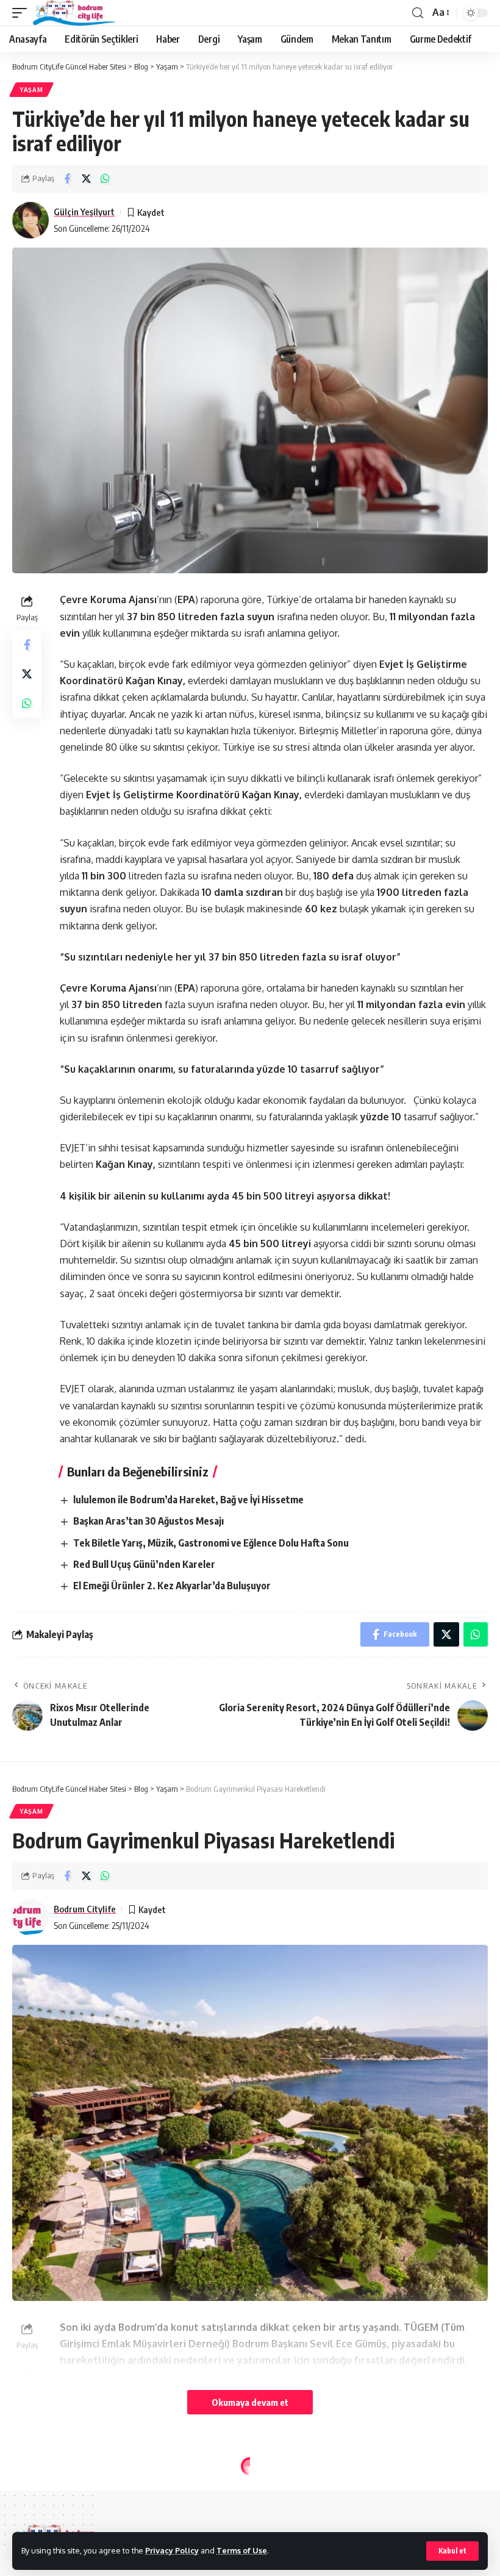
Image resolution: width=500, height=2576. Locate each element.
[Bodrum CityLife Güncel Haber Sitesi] (74, 13)
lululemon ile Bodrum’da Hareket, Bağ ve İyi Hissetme (188, 1500)
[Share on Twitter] (86, 179)
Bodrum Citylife (85, 1909)
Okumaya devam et (250, 2402)
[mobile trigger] (23, 13)
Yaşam (31, 90)
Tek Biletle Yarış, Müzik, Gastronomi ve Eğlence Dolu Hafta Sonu (211, 1543)
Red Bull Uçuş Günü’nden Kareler (144, 1564)
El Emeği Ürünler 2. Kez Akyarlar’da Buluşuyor (172, 1586)
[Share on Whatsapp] (105, 179)
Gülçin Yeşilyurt (84, 212)
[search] (418, 13)
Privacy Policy (172, 2550)
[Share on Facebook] (67, 179)
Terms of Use (242, 2550)
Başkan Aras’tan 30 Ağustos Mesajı (148, 1521)
